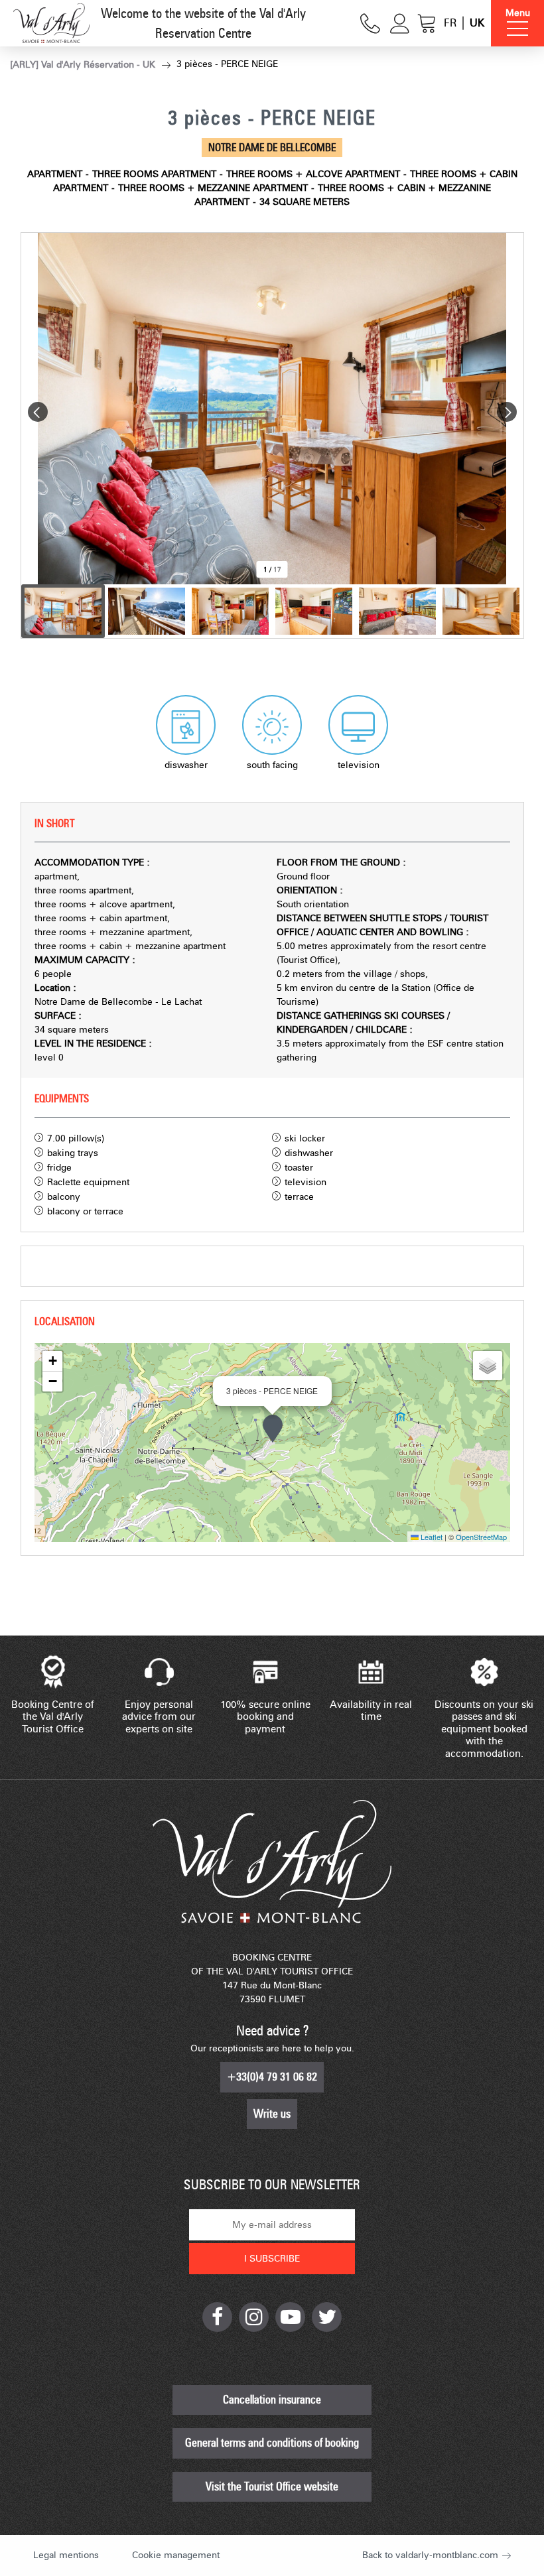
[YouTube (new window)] (290, 2317)
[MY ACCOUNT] (400, 24)
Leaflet (431, 1537)
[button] (427, 24)
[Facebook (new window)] (217, 2317)
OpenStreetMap (481, 1537)
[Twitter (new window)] (327, 2317)
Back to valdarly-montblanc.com (430, 2555)
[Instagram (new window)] (254, 2317)
